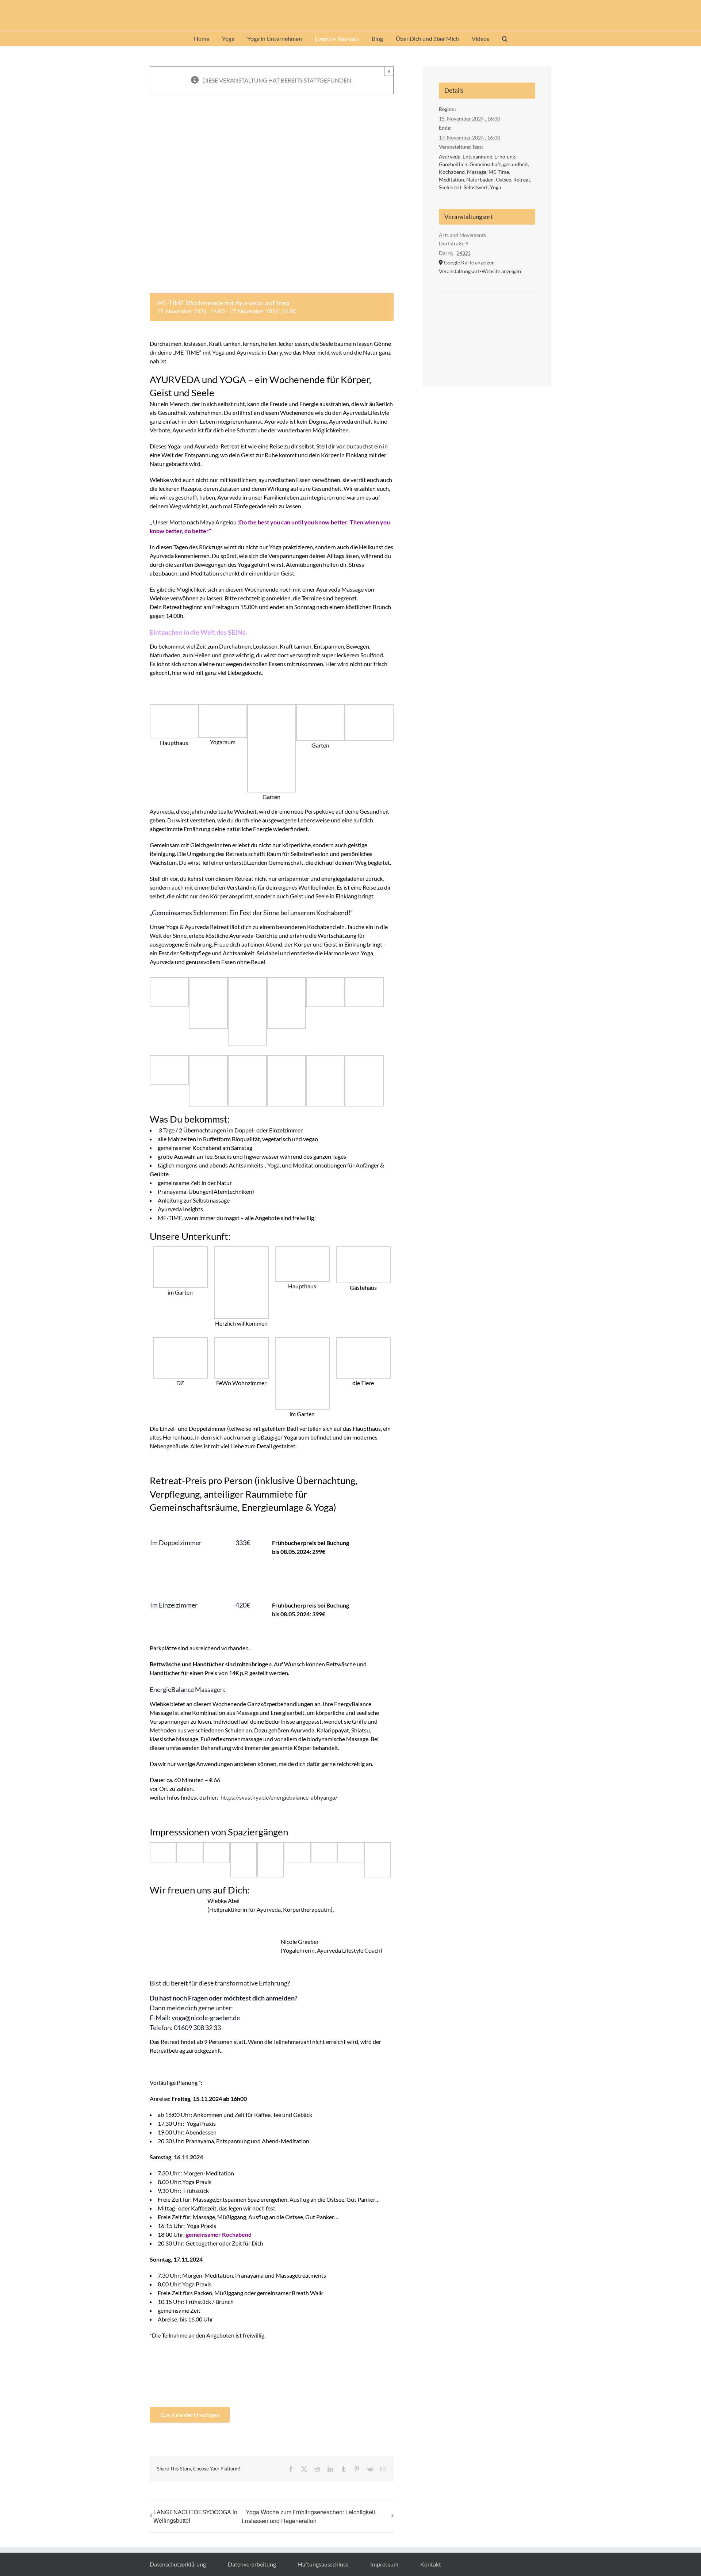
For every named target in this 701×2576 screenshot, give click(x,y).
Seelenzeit (450, 187)
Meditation (451, 179)
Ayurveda (450, 156)
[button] (505, 39)
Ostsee (503, 179)
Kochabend (452, 172)
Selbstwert (476, 187)
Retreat (522, 179)
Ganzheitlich (453, 164)
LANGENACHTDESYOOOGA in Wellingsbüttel (195, 2516)
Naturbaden (480, 179)
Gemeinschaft (485, 164)
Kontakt (431, 2564)
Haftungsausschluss (323, 2564)
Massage (477, 172)
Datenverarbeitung (252, 2564)
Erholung (505, 156)
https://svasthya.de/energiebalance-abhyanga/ (279, 1797)
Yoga (495, 187)
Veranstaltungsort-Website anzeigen (480, 271)
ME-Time (499, 172)
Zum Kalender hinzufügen (190, 2415)
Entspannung (477, 156)
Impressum (384, 2564)
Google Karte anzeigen (469, 262)
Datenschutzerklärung (178, 2564)
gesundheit (516, 164)
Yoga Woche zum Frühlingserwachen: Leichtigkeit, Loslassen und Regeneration (309, 2516)
